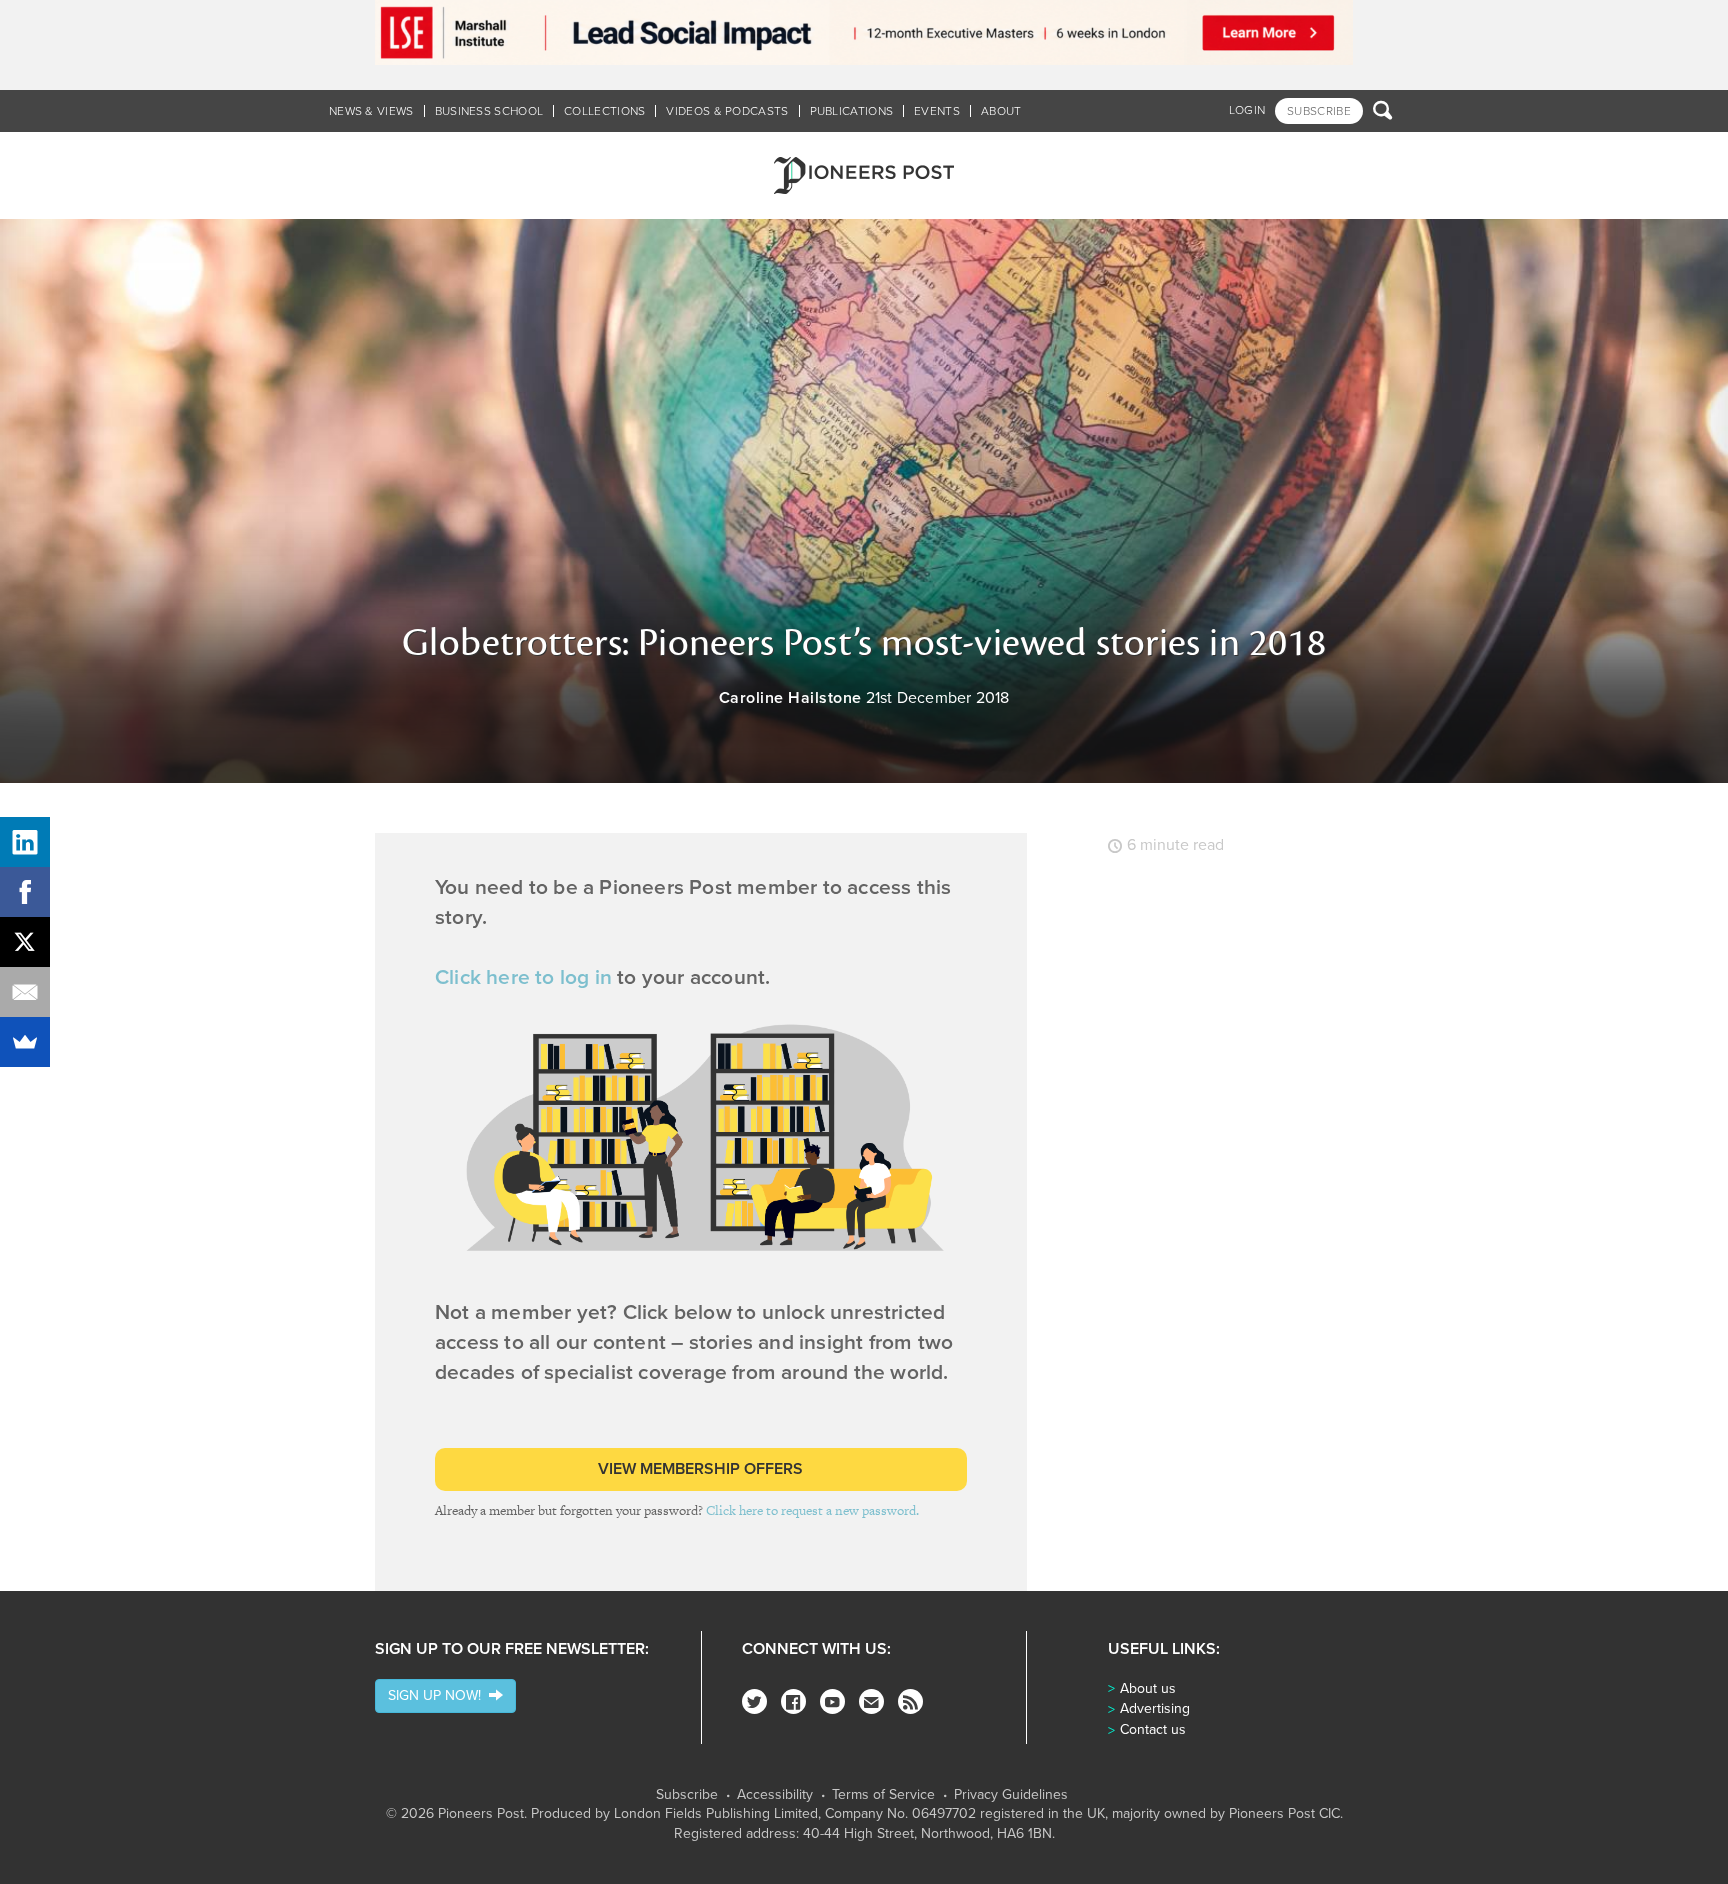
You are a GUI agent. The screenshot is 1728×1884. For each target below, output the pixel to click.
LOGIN (1247, 110)
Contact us (1153, 1729)
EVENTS (937, 111)
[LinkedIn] (25, 842)
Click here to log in (523, 977)
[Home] (864, 175)
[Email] (25, 992)
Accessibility (775, 1795)
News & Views (371, 111)
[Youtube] (832, 1701)
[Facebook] (793, 1701)
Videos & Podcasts (727, 111)
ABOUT (1001, 111)
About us (1148, 1688)
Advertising (1155, 1708)
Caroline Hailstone (790, 698)
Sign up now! (438, 1695)
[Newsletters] (871, 1701)
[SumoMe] (25, 1042)
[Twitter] (754, 1701)
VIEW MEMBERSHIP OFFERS (700, 1469)
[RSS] (910, 1701)
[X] (25, 942)
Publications (852, 111)
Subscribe (687, 1795)
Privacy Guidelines (1011, 1795)
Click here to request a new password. (812, 1510)
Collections (604, 111)
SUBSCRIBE (1319, 111)
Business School (489, 111)
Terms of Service (883, 1795)
